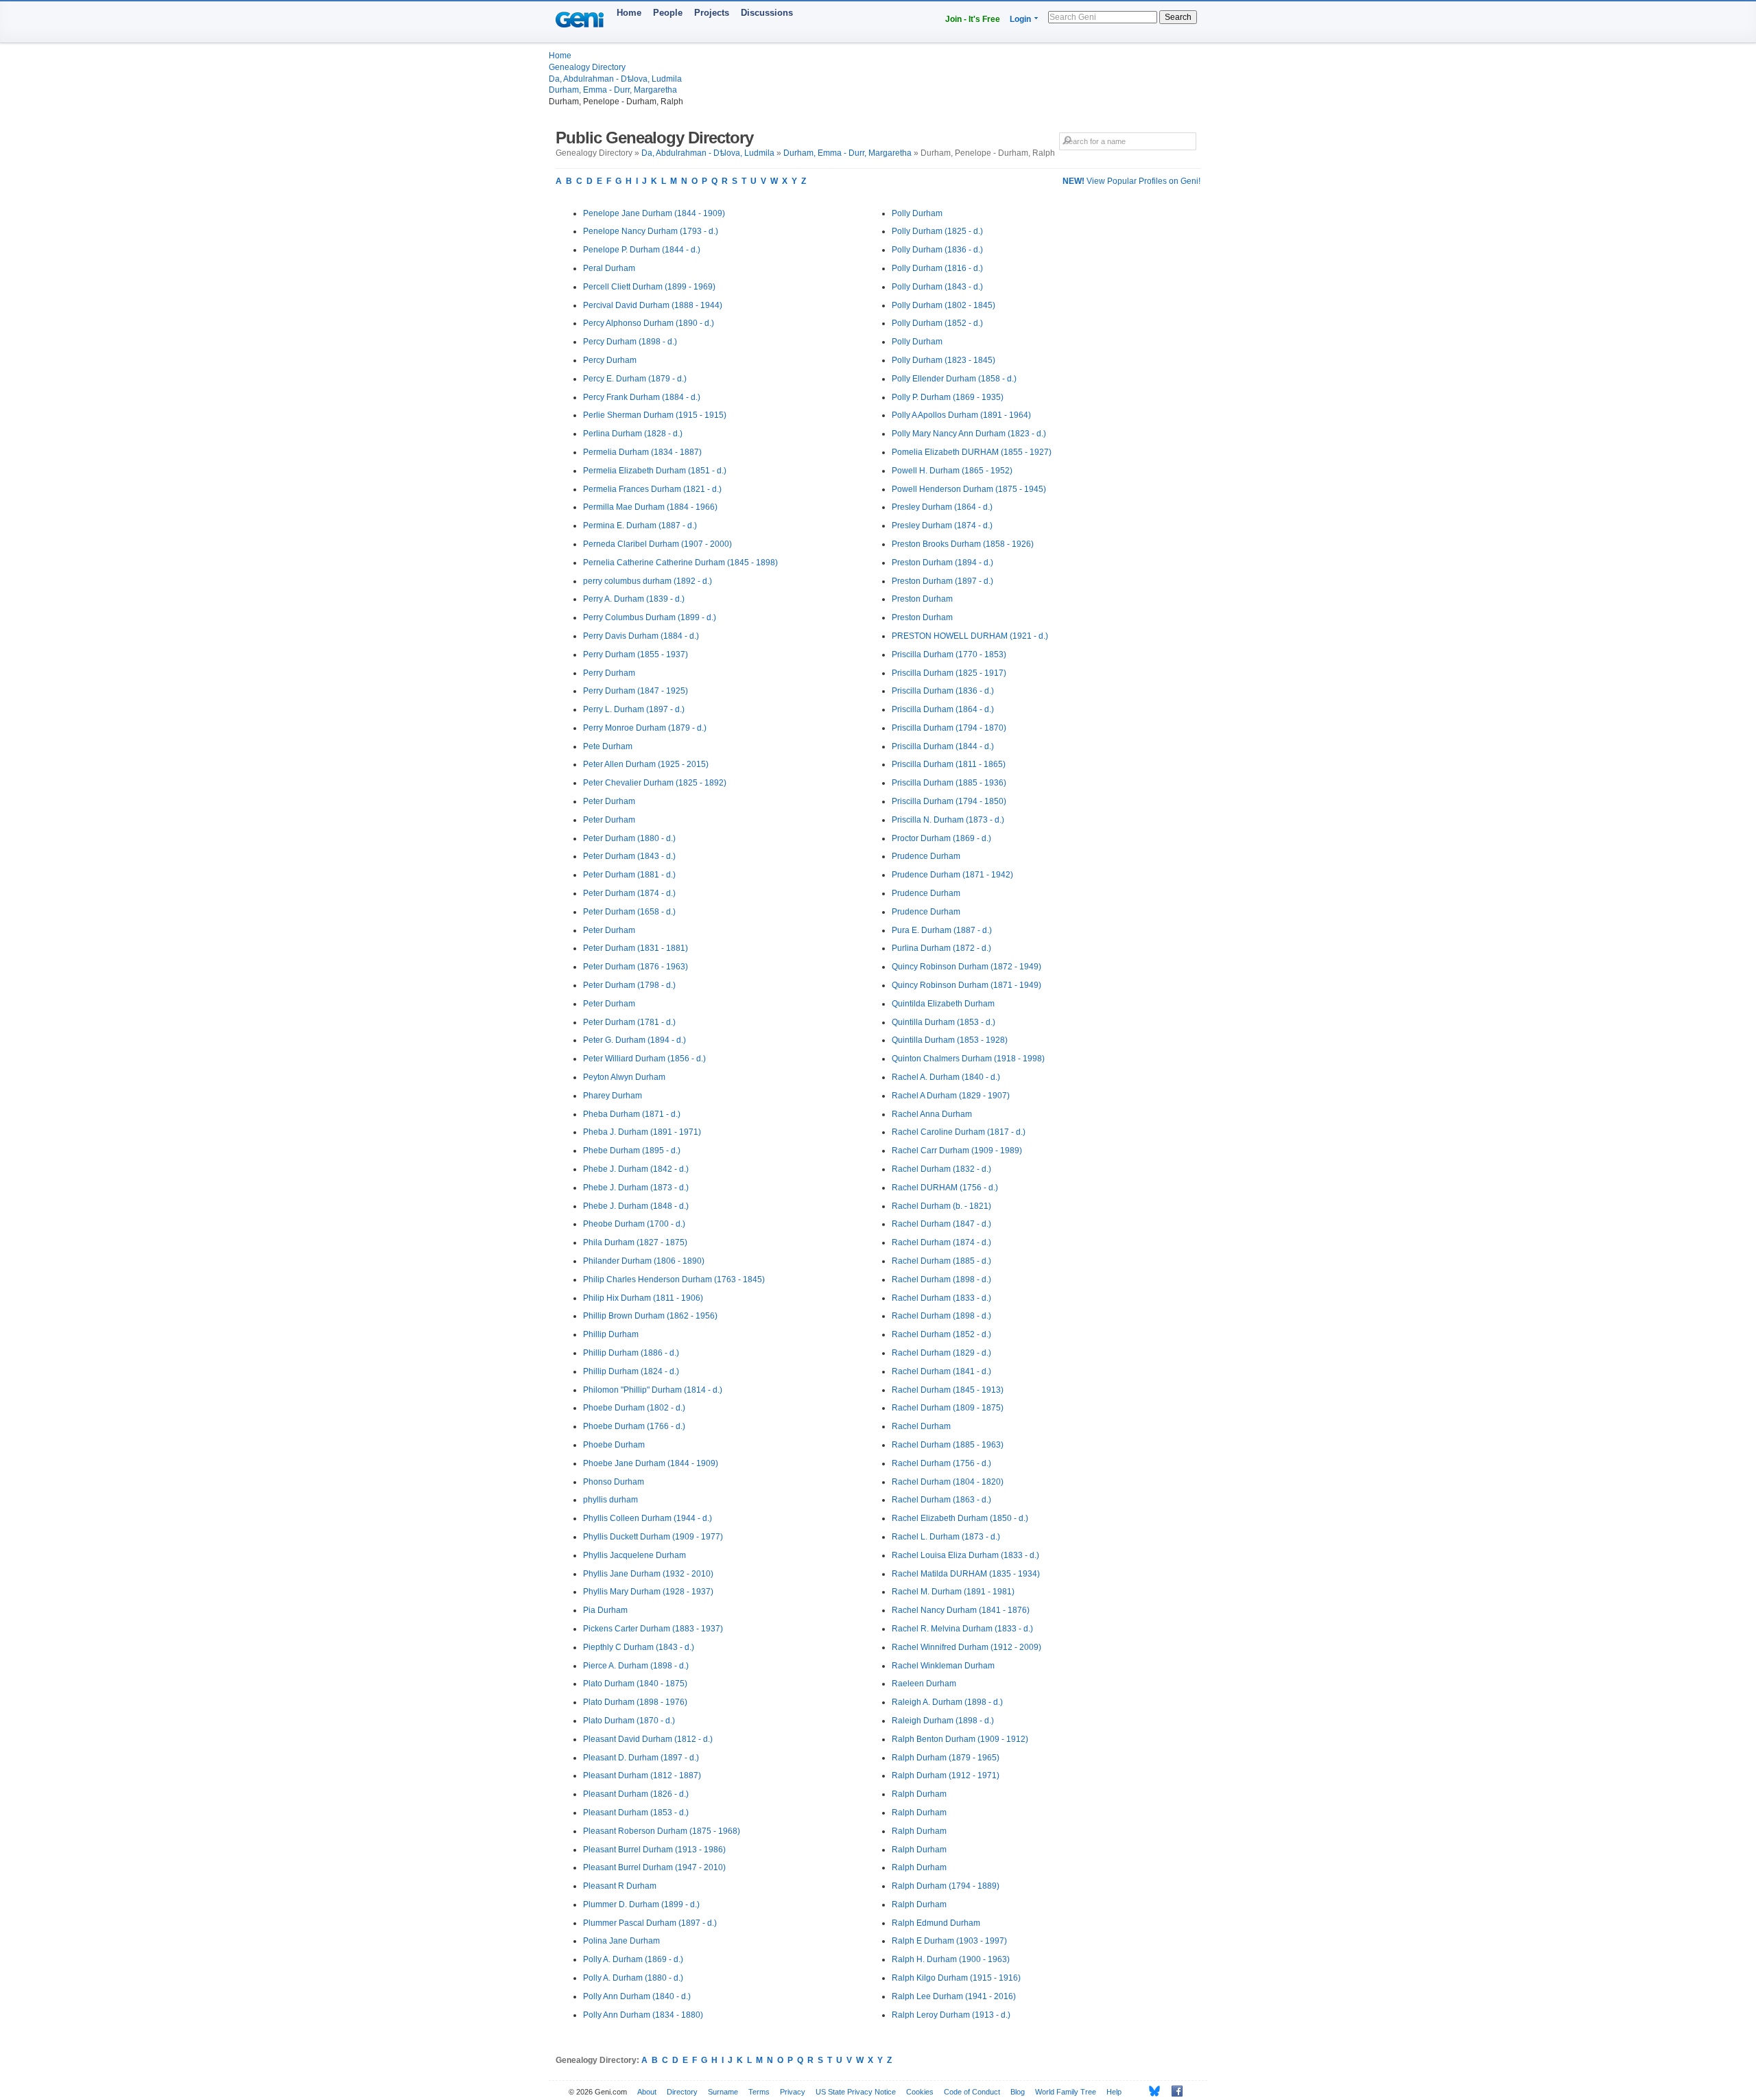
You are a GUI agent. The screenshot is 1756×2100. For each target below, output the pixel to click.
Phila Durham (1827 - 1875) (635, 1242)
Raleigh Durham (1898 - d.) (943, 1721)
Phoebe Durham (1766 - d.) (634, 1426)
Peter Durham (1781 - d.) (629, 1022)
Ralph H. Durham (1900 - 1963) (951, 1959)
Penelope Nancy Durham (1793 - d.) (651, 231)
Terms (759, 2092)
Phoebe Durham (614, 1445)
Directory (682, 2092)
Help (1114, 2092)
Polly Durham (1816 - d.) (937, 268)
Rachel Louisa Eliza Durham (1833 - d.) (965, 1555)
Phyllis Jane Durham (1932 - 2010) (648, 1574)
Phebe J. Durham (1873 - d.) (636, 1188)
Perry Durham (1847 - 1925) (636, 691)
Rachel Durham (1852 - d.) (941, 1334)
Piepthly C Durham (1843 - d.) (639, 1647)
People (668, 13)
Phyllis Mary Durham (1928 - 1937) (648, 1592)
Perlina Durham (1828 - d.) (633, 434)
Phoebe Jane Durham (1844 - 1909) (651, 1463)
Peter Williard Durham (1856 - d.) (644, 1059)
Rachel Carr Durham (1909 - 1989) (957, 1151)
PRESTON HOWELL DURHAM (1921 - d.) (970, 636)
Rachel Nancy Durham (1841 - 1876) (961, 1610)
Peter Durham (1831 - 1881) (636, 948)
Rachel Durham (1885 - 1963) (948, 1445)
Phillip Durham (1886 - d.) (631, 1353)
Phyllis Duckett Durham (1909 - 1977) (653, 1537)
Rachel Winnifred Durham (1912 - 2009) (966, 1647)
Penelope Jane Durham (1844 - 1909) (654, 213)
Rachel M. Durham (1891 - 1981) (953, 1592)
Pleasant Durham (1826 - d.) (636, 1794)
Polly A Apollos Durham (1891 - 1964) (961, 415)
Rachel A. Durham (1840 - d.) (946, 1077)
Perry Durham (609, 673)
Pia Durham (605, 1610)
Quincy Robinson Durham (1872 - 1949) (966, 967)
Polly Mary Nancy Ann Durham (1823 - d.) (969, 434)
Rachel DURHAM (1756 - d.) (945, 1188)
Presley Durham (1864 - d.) (942, 507)
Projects (712, 13)
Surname (723, 2092)
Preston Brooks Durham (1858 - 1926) (963, 544)
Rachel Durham (921, 1426)
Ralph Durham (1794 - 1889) (946, 1886)
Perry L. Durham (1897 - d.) (634, 709)
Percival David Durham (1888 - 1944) (653, 305)
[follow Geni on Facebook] (1173, 2091)
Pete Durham (608, 746)
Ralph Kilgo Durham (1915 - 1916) (956, 1978)
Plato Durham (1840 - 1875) (635, 1684)
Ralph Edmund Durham (936, 1923)
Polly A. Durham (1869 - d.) (633, 1959)
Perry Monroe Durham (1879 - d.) (645, 728)
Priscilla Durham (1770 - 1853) (949, 654)
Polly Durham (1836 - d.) (937, 250)
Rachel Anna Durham (932, 1114)
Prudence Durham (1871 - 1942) (952, 875)
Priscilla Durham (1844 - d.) (943, 746)
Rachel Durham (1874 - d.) (941, 1242)
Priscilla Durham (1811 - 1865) (949, 764)
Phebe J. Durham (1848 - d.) (636, 1206)
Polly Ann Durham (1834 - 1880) (643, 2015)
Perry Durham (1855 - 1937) (636, 654)
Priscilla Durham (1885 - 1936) (949, 783)
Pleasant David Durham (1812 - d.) (648, 1739)
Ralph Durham (919, 1794)
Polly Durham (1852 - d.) (937, 323)
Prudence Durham (926, 856)
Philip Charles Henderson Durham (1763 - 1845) (674, 1279)
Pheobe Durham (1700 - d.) (634, 1224)
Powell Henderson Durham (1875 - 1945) (969, 489)
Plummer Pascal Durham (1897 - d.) (650, 1923)
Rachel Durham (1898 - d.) (941, 1279)
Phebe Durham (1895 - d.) (632, 1151)
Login (1020, 19)
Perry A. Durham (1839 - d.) (634, 599)
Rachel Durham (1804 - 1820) (948, 1482)
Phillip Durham (611, 1334)
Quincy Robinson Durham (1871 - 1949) (966, 985)
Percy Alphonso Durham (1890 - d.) (649, 323)
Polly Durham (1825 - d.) (937, 231)
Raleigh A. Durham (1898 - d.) (947, 1702)
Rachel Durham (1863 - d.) (941, 1500)
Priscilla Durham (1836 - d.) (943, 691)
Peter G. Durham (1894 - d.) (634, 1040)
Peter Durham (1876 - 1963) (636, 967)
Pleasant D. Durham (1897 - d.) (641, 1758)
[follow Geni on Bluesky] (1151, 2091)
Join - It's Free (973, 19)
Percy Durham (610, 360)
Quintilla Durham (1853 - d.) (944, 1022)
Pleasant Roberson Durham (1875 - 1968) (662, 1831)
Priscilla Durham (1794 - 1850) (949, 801)
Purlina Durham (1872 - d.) (941, 948)
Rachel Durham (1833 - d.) (941, 1298)
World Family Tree (1066, 2092)
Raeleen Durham (924, 1684)
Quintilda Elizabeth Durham (943, 1004)
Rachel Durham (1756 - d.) (941, 1463)
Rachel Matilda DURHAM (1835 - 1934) (966, 1574)
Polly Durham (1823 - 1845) (944, 360)
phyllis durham (610, 1500)
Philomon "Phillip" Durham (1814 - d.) (653, 1390)
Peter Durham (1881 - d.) (629, 875)
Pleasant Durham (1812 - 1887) (642, 1775)
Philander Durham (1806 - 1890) (644, 1261)
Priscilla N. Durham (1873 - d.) (948, 820)
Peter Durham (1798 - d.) (629, 985)
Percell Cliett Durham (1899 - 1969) (649, 287)
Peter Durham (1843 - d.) (629, 856)
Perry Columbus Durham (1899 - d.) (650, 617)
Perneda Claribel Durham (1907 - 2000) (657, 544)
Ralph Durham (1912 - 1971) (946, 1775)
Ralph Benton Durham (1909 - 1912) (960, 1739)
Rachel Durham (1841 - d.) (941, 1371)
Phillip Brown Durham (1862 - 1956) (650, 1316)
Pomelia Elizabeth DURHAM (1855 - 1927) (972, 452)
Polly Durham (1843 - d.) (937, 287)
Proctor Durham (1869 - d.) (941, 838)
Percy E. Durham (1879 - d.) (635, 379)
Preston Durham (922, 599)
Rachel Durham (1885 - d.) (941, 1261)
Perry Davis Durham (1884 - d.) (641, 636)
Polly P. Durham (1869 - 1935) (948, 397)
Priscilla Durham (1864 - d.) (943, 709)
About (647, 2092)
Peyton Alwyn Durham (624, 1077)
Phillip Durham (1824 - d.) (631, 1371)
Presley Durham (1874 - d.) (942, 526)
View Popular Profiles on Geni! (1131, 181)
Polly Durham (917, 213)
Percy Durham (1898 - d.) (630, 342)
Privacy (793, 2092)
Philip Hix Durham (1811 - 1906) (643, 1298)
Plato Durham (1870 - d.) (629, 1721)
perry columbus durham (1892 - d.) (648, 581)
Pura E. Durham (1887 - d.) (942, 930)
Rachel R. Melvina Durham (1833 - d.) (962, 1629)
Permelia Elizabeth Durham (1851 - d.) (655, 471)
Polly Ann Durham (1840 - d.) (637, 1996)
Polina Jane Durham (621, 1941)
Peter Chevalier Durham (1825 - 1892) (655, 783)
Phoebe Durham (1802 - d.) (634, 1408)
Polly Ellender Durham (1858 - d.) (954, 379)
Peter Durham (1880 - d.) (629, 838)
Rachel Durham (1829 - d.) (941, 1353)
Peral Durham (609, 268)
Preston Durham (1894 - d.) (942, 563)
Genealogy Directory (587, 67)
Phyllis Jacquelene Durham (634, 1555)
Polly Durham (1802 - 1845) (944, 305)
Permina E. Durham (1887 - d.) (640, 526)
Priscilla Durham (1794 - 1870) (949, 728)
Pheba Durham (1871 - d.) (632, 1114)
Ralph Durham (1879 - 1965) (946, 1758)
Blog (1018, 2092)
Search (1178, 17)
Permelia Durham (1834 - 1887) (642, 452)
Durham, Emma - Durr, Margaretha (613, 90)
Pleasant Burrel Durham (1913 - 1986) (654, 1850)
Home (629, 13)
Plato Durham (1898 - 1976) (635, 1702)
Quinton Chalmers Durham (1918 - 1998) (968, 1059)
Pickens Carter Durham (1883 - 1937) (653, 1629)
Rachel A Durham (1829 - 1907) (951, 1096)
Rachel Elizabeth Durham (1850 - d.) (960, 1518)
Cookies (920, 2092)
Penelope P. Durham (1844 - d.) (642, 250)
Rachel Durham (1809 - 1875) (948, 1408)
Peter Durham (609, 801)
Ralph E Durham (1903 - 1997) (949, 1941)
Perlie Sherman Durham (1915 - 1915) (655, 415)
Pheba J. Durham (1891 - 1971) (642, 1132)
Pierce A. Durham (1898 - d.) (636, 1666)
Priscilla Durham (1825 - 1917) (949, 673)
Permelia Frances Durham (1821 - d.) (652, 489)
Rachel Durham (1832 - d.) (941, 1169)
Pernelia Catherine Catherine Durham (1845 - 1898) (680, 563)
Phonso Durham (614, 1482)
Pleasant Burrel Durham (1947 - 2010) (654, 1867)
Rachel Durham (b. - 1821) (941, 1206)
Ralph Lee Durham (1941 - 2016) (954, 1996)
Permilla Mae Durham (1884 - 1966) (650, 507)
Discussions (767, 13)
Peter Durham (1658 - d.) (629, 912)
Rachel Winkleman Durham (943, 1666)
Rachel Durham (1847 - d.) (941, 1224)
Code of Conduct (972, 2092)
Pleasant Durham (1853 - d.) (636, 1813)
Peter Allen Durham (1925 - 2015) (646, 764)
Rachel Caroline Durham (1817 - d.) (959, 1132)
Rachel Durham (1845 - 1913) (948, 1390)
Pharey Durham (613, 1096)
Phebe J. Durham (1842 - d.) (636, 1169)
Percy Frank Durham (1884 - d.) (642, 397)
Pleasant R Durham (620, 1886)
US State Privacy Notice (856, 2092)
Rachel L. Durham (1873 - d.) (946, 1537)
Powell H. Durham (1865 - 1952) (952, 471)
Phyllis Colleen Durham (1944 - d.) (648, 1518)
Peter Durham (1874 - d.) (629, 893)
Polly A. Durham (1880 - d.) (633, 1978)
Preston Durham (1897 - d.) (942, 581)
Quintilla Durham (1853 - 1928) (950, 1040)
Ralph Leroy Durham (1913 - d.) (951, 2015)
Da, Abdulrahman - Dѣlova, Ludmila (615, 79)
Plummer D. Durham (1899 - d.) (641, 1904)
